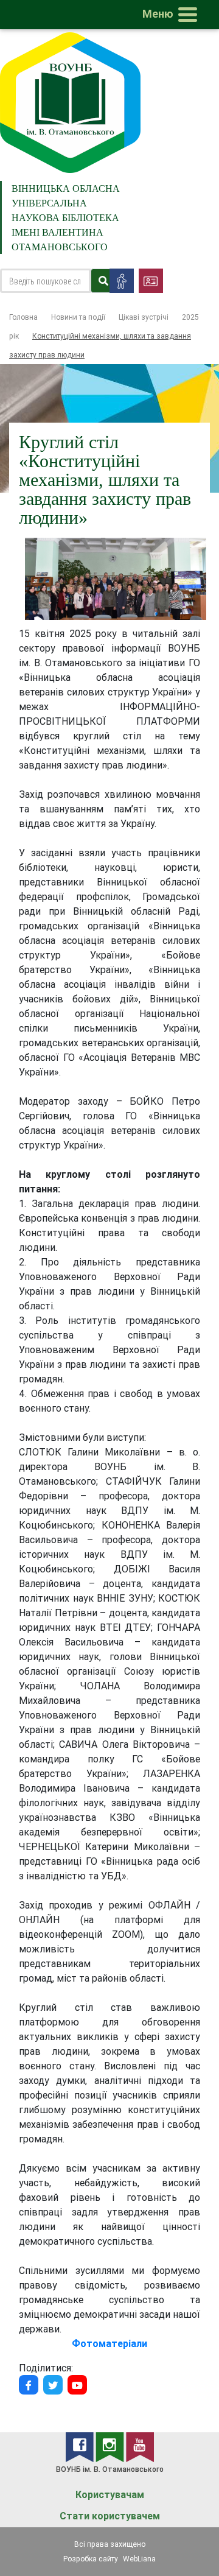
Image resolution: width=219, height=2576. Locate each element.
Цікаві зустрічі (144, 317)
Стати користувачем (110, 2516)
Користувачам (110, 2495)
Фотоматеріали (109, 2343)
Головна (23, 317)
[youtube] (140, 2446)
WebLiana (139, 2559)
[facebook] (81, 2446)
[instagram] (111, 2446)
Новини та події (78, 317)
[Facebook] (29, 2385)
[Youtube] (77, 2385)
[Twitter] (53, 2385)
